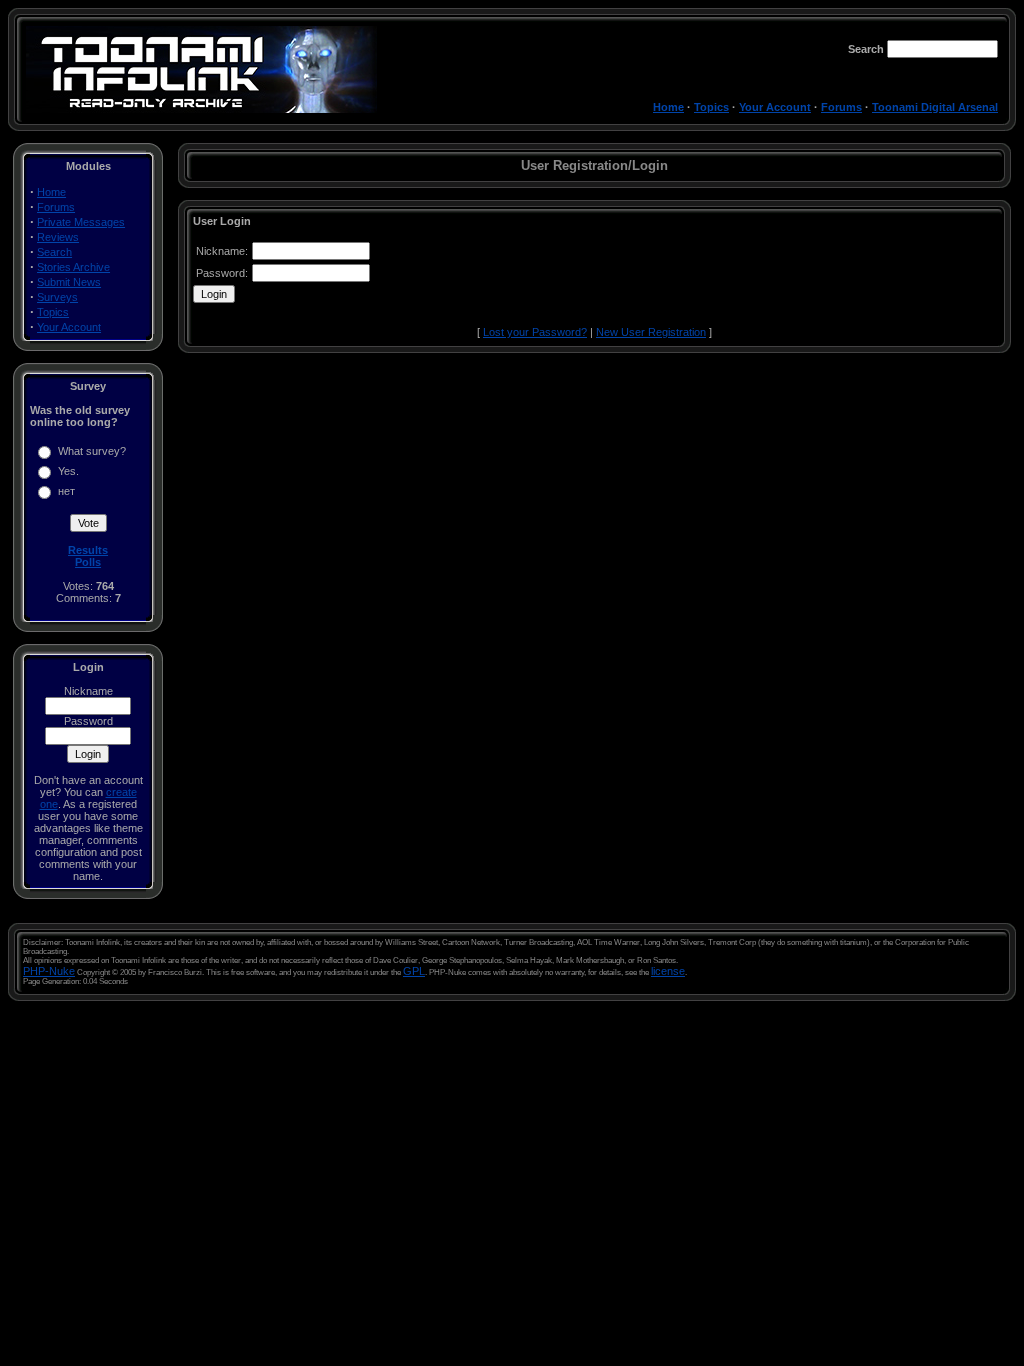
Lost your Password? (535, 332)
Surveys (57, 297)
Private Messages (81, 222)
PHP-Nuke (49, 971)
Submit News (69, 282)
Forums (841, 107)
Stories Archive (73, 267)
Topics (711, 107)
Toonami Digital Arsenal (935, 107)
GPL (414, 971)
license (668, 971)
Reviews (58, 237)
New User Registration (651, 332)
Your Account (775, 107)
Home (668, 107)
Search (54, 252)
